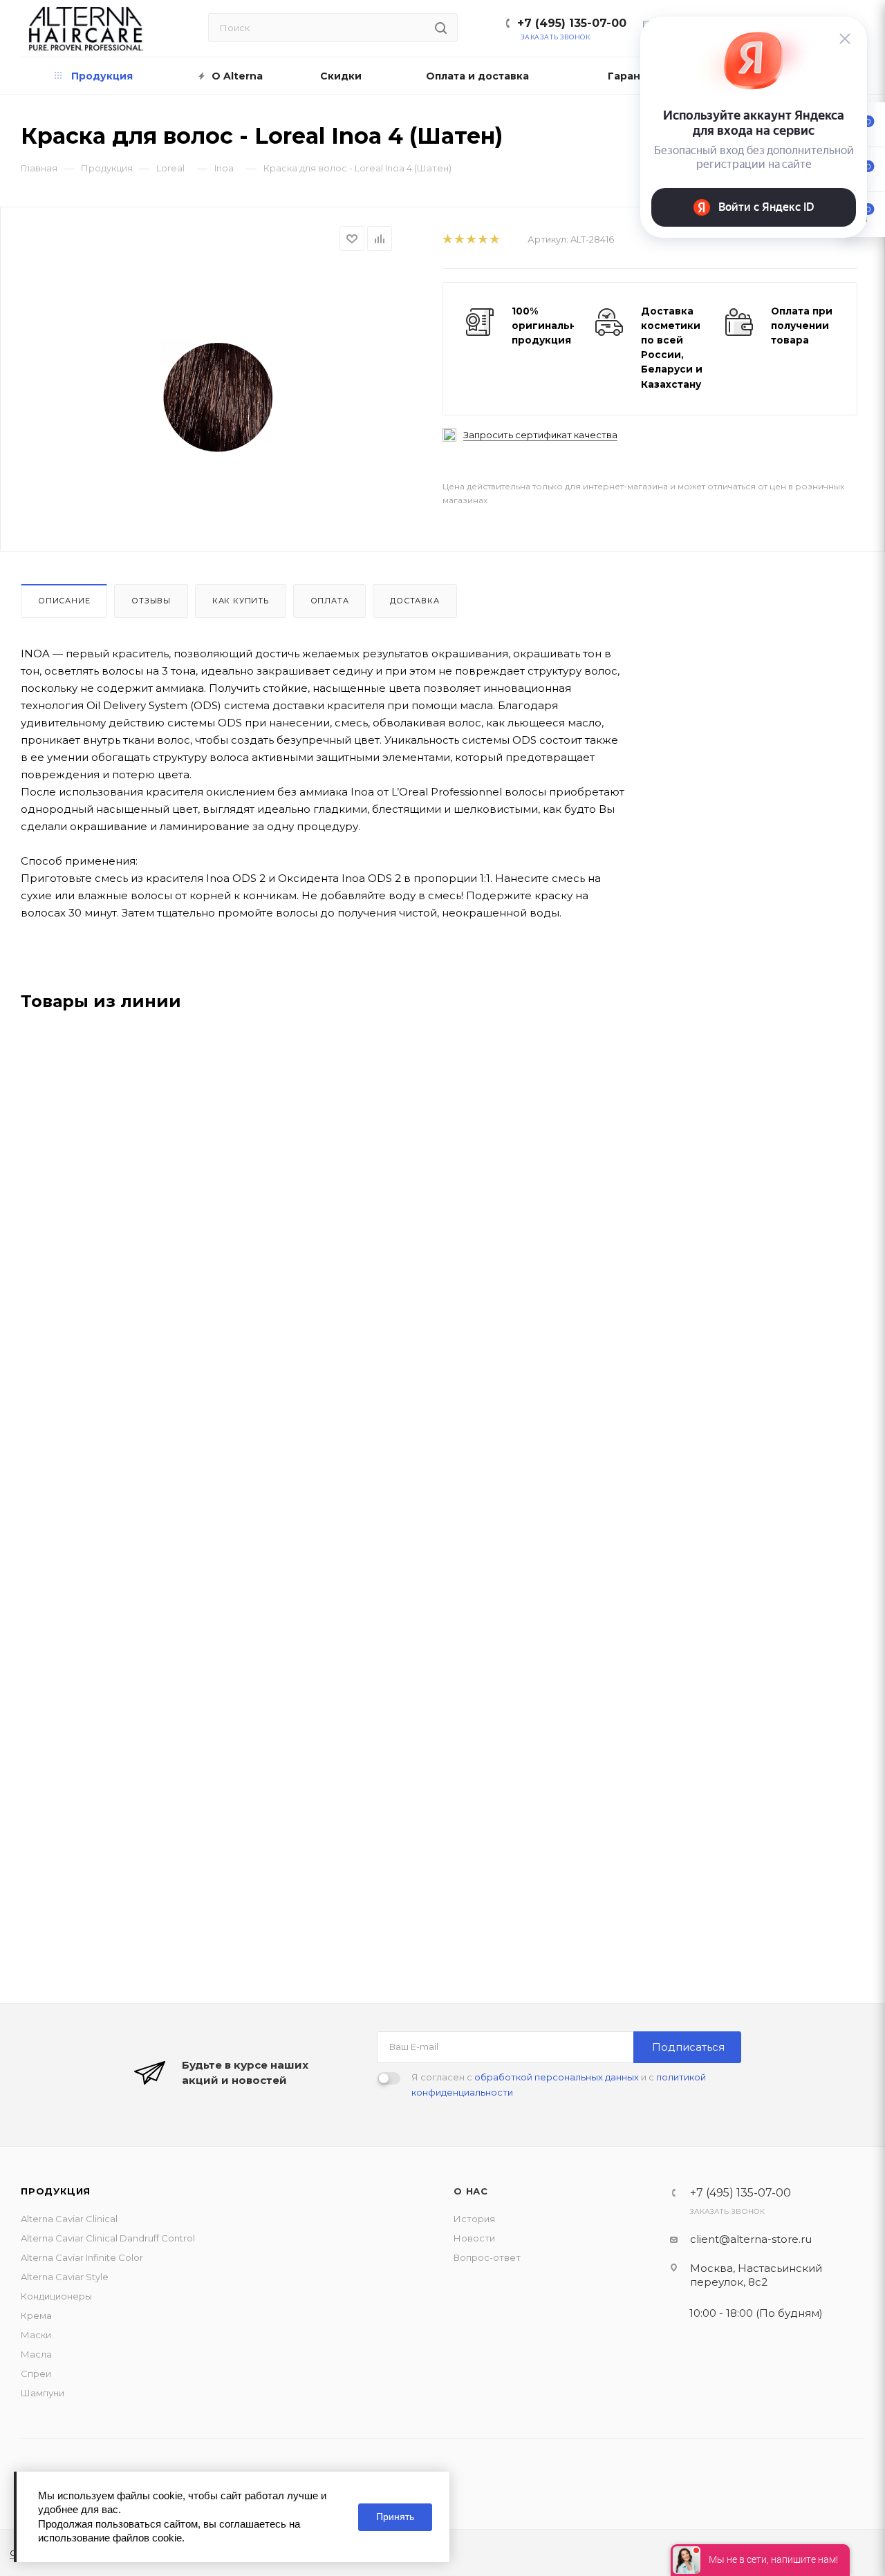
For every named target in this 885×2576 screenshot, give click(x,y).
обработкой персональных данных (557, 2077)
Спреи (36, 2373)
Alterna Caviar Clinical (69, 2219)
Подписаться (688, 2047)
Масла (36, 2354)
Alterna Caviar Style (65, 2277)
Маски (36, 2335)
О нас (471, 2191)
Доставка (414, 601)
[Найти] (441, 28)
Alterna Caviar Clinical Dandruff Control (108, 2238)
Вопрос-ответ (487, 2257)
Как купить (241, 601)
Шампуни (43, 2393)
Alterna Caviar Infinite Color (82, 2257)
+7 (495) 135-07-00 (572, 23)
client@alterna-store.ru (751, 2239)
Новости (474, 2238)
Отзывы (151, 601)
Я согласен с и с (559, 2085)
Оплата (330, 601)
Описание (64, 601)
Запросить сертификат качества (540, 435)
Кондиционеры (56, 2296)
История (474, 2219)
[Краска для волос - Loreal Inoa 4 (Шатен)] (220, 399)
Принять (395, 2517)
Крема (36, 2315)
